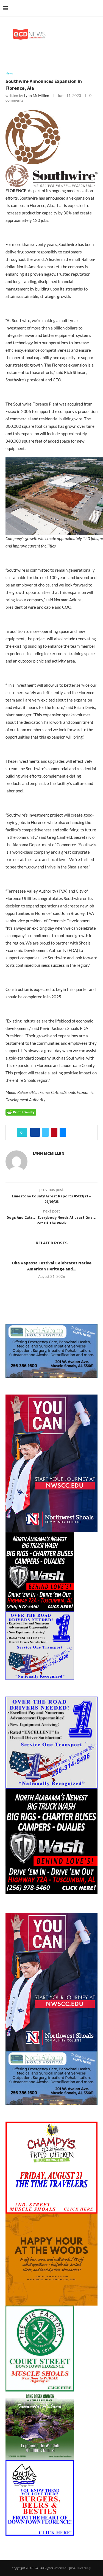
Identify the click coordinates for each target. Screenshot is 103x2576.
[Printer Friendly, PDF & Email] (21, 1112)
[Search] (98, 8)
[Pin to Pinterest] (54, 1132)
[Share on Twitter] (45, 1132)
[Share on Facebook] (35, 1132)
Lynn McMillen (37, 95)
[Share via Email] (63, 1132)
